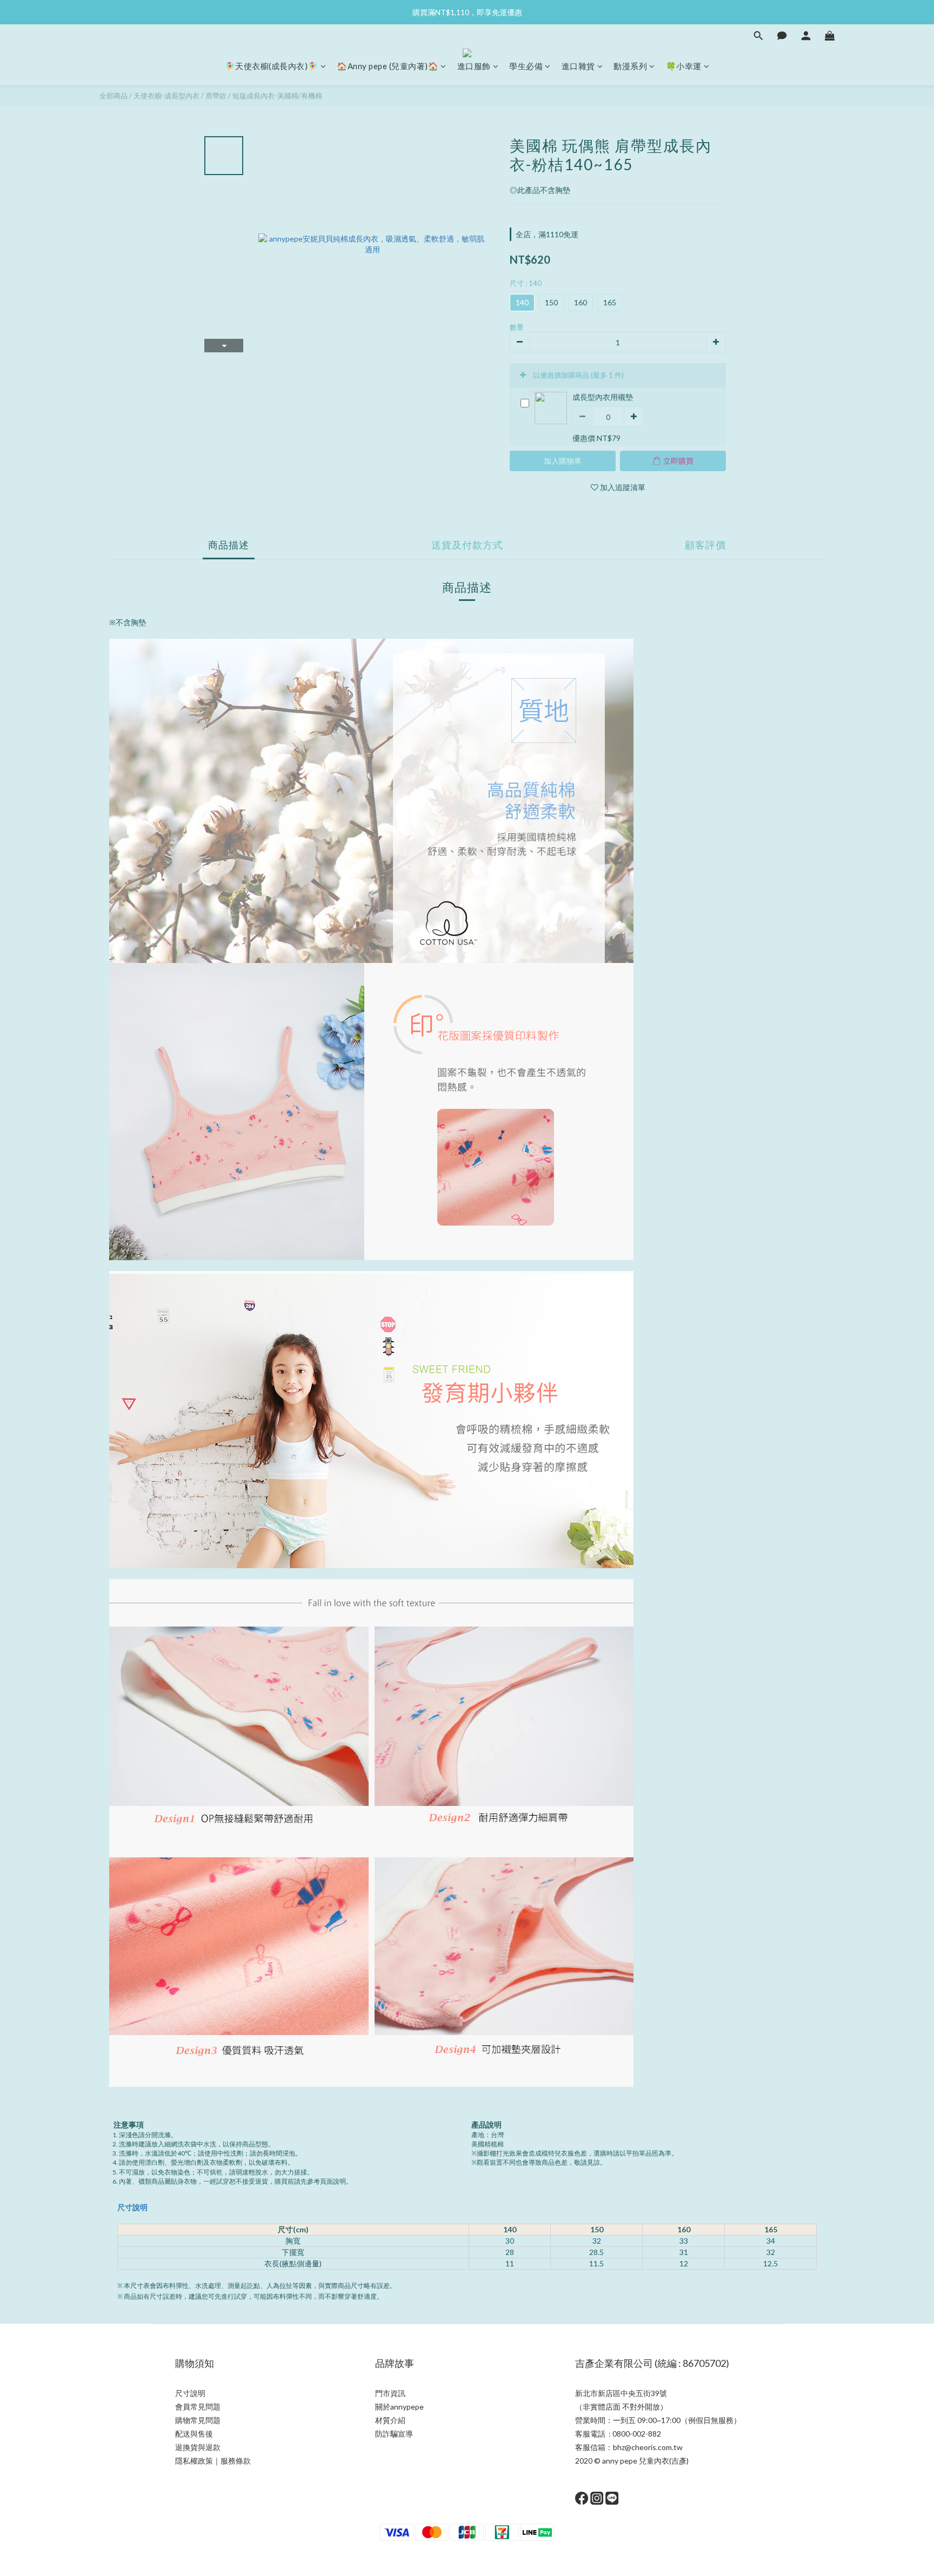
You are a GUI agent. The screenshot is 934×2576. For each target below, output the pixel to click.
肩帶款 (216, 96)
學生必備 (526, 66)
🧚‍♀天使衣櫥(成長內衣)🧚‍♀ (272, 66)
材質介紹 (390, 2420)
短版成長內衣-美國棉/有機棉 (277, 96)
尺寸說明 (132, 2207)
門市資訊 (390, 2393)
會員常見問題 (198, 2407)
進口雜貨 (578, 66)
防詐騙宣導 (394, 2434)
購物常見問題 (198, 2420)
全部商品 (114, 96)
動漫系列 (630, 66)
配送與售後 (194, 2434)
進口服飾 (474, 66)
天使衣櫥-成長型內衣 (166, 96)
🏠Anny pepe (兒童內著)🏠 (388, 66)
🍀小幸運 (684, 66)
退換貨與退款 (198, 2447)
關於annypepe (399, 2407)
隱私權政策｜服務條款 (213, 2461)
